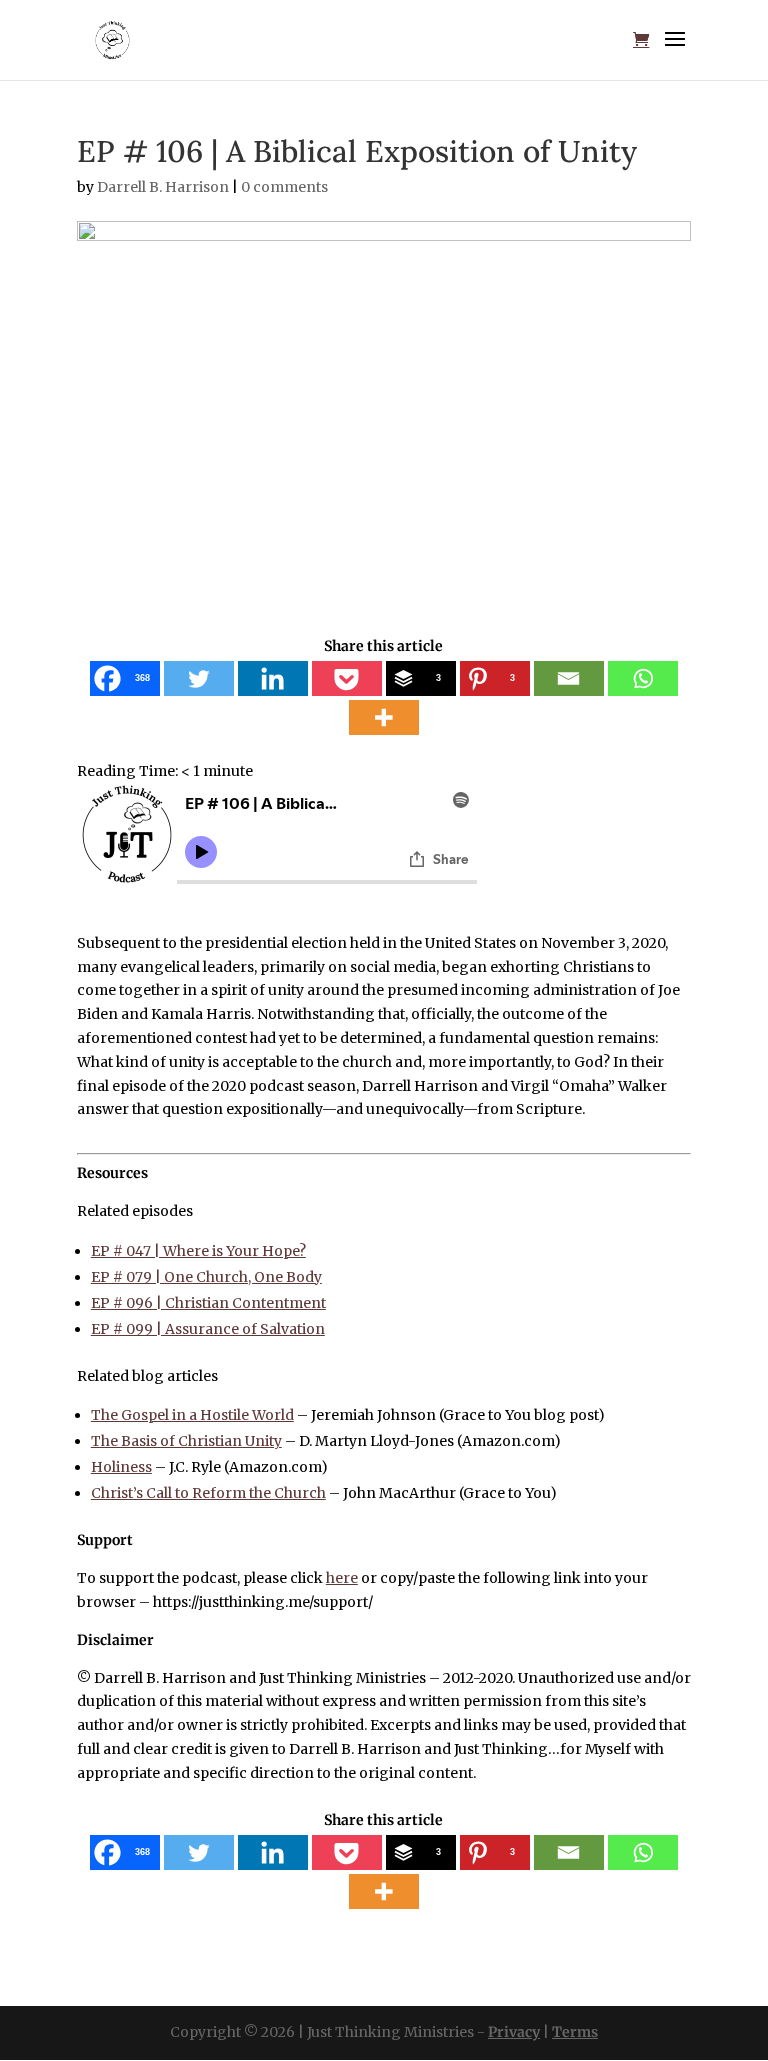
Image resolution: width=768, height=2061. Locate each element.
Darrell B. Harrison (163, 187)
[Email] (569, 678)
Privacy (514, 2032)
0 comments (284, 187)
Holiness (121, 1467)
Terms (575, 2032)
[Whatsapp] (643, 678)
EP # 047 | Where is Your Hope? (198, 1251)
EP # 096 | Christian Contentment (208, 1303)
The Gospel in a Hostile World (192, 1415)
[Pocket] (347, 678)
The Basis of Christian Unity (186, 1441)
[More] (384, 717)
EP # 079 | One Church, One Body (206, 1277)
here (342, 1578)
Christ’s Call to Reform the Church (208, 1493)
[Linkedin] (273, 678)
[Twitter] (199, 678)
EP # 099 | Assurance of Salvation (208, 1329)
